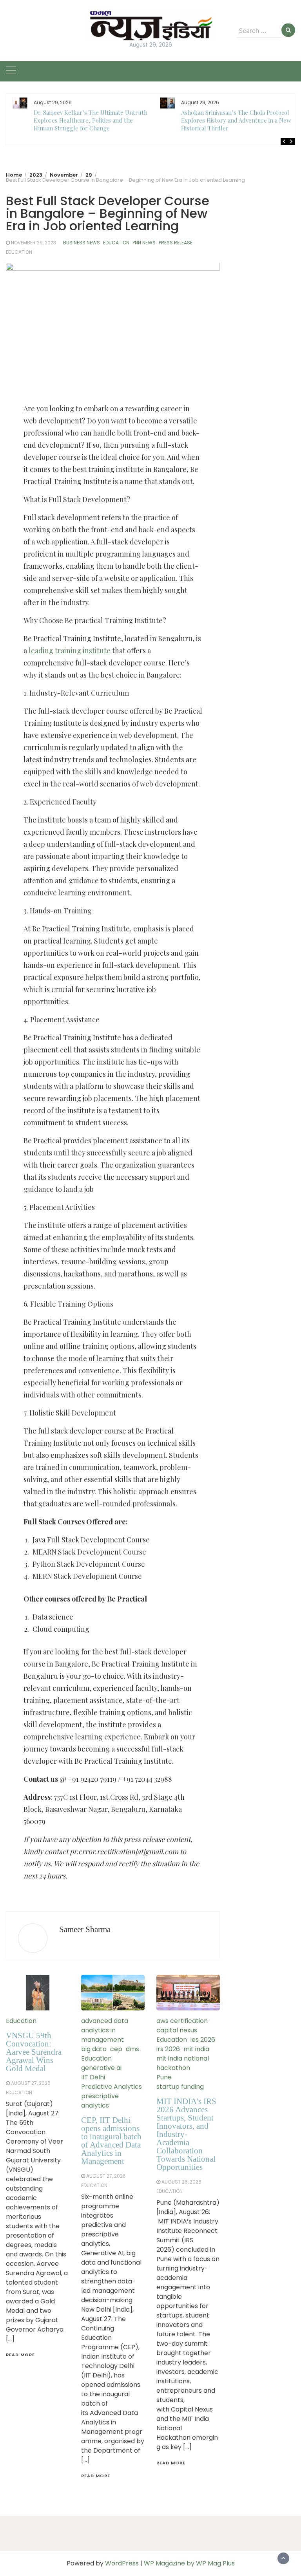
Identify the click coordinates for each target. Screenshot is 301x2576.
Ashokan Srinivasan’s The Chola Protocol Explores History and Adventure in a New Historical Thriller (236, 120)
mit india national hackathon (183, 2063)
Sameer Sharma (85, 1929)
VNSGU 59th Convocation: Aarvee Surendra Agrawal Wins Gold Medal (34, 2052)
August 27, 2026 (31, 2083)
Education (116, 243)
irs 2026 (168, 2049)
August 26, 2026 (181, 2182)
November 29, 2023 (34, 243)
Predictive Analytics (112, 2087)
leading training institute (70, 651)
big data (94, 2049)
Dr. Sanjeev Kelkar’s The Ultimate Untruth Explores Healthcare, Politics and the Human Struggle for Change (91, 120)
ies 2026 (203, 2040)
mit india (196, 2049)
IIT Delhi (93, 2077)
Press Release (176, 243)
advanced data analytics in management (105, 2030)
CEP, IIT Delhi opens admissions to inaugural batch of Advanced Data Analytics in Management (111, 2141)
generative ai (101, 2068)
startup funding (180, 2087)
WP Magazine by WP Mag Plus (189, 2563)
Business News (82, 243)
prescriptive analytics (100, 2101)
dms (132, 2049)
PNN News (144, 243)
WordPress (122, 2563)
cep (116, 2049)
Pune (164, 2077)
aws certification (182, 2021)
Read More (20, 2355)
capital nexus (177, 2030)
